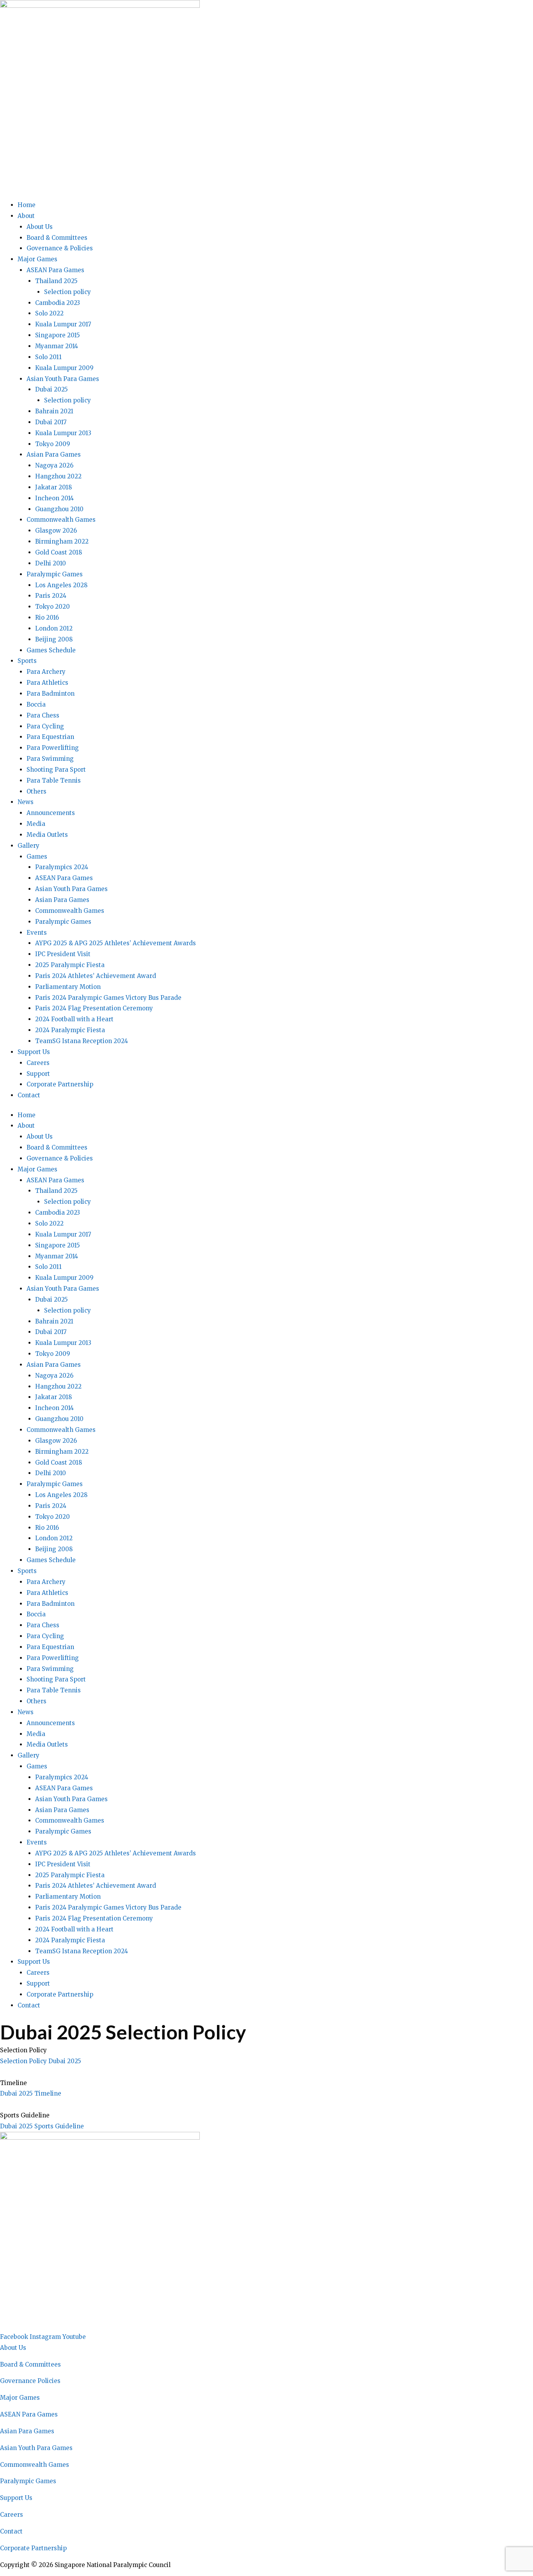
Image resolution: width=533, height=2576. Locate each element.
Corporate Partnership (60, 1084)
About (26, 216)
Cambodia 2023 (58, 303)
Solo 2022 (49, 313)
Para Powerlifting (53, 748)
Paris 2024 (51, 596)
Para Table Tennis (54, 780)
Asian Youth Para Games (63, 379)
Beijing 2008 (54, 639)
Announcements (51, 813)
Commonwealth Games (61, 520)
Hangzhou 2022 (58, 476)
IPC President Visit (63, 954)
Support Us (34, 1052)
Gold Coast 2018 (59, 552)
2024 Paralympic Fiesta (70, 1030)
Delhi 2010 (51, 563)
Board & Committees (57, 238)
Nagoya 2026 (54, 465)
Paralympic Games (55, 574)
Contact (29, 1095)
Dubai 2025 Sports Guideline (42, 2126)
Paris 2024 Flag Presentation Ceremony (94, 1008)
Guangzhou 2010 (59, 509)
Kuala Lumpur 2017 (63, 324)
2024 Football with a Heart (74, 1019)
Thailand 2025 (56, 281)
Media (36, 824)
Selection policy (68, 292)
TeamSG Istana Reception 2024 (82, 1041)
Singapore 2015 (58, 335)
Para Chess (43, 715)
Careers (38, 1063)
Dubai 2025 (52, 389)
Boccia (36, 704)
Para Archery (46, 672)
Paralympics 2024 (62, 867)
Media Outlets (47, 835)
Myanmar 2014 (57, 346)
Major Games (37, 259)
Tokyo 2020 (52, 607)
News (26, 802)
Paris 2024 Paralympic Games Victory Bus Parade (108, 998)
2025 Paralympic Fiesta (70, 965)
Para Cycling (45, 726)
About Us (40, 227)
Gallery (28, 846)
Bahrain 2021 (54, 411)
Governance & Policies (60, 248)
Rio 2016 (47, 617)
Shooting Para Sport (56, 770)
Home (27, 205)
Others (36, 791)
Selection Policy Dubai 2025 (41, 2061)
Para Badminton (51, 694)
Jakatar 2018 (53, 487)
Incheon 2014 (54, 498)
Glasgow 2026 (56, 531)
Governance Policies (30, 2381)
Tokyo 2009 (53, 444)
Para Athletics (47, 683)
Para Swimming (50, 759)
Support (38, 1074)
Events (37, 933)
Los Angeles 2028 (61, 585)
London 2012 (54, 628)
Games (37, 857)
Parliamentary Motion (68, 987)
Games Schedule (51, 650)
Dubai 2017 (51, 422)
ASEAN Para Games (55, 270)
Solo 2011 (48, 357)
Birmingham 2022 (62, 541)
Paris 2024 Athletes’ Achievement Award (96, 976)
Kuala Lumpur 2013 (63, 433)
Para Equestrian (50, 737)
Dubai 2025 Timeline (31, 2093)
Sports (27, 661)
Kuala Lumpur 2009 (64, 368)
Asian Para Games (54, 454)
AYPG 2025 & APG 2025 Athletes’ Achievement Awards (115, 943)
